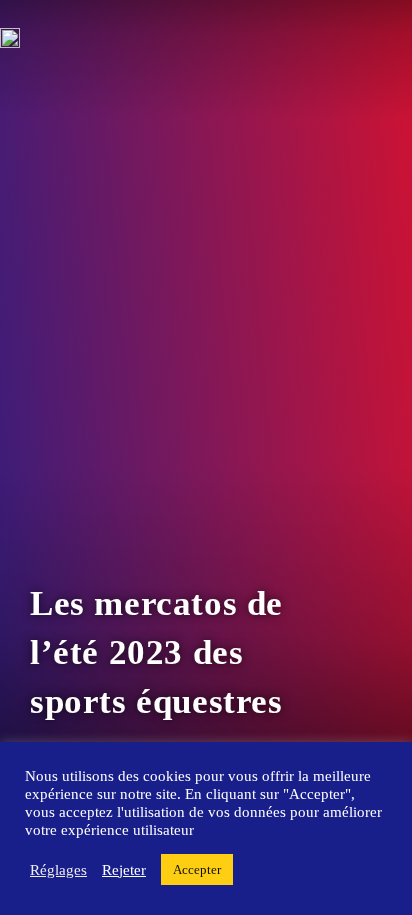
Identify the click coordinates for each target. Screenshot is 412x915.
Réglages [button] (58, 870)
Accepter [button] (197, 869)
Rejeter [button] (124, 870)
